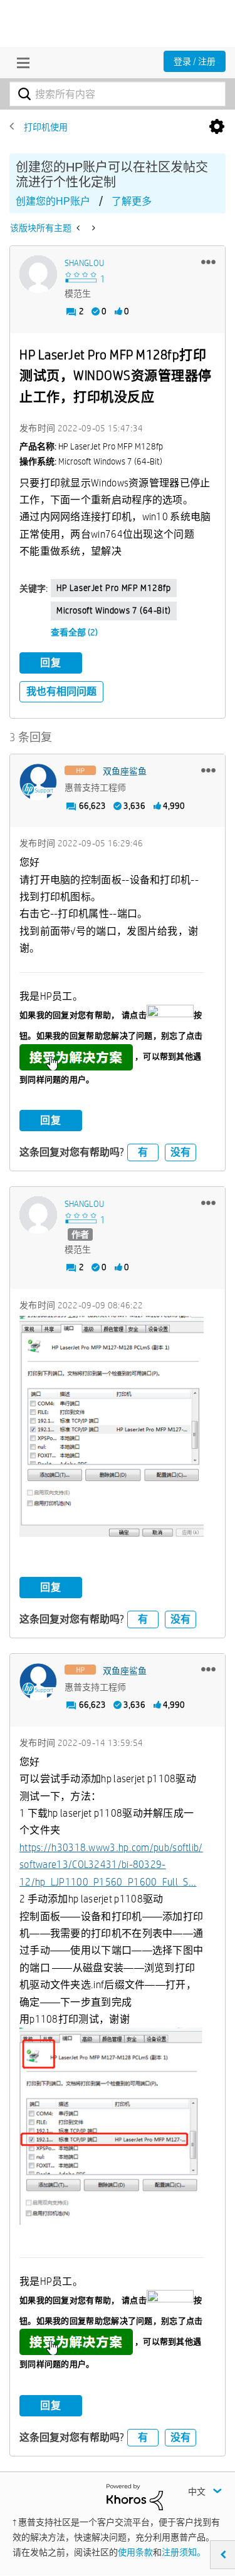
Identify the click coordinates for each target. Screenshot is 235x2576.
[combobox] (118, 94)
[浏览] (20, 63)
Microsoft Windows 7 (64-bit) (114, 610)
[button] (208, 262)
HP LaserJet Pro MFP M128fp (114, 588)
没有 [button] (180, 1152)
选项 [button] (217, 127)
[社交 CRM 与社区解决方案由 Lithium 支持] (135, 2496)
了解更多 (132, 201)
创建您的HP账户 (53, 201)
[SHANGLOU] (38, 274)
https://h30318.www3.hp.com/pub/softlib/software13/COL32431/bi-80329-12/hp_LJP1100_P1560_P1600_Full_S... (111, 1865)
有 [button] (143, 1152)
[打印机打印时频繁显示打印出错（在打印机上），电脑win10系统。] (79, 228)
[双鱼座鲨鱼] (38, 783)
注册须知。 (184, 2552)
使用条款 (135, 2552)
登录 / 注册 (195, 61)
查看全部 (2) (74, 632)
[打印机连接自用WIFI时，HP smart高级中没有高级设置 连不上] (92, 228)
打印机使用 (46, 127)
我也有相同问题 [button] (61, 691)
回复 (51, 663)
